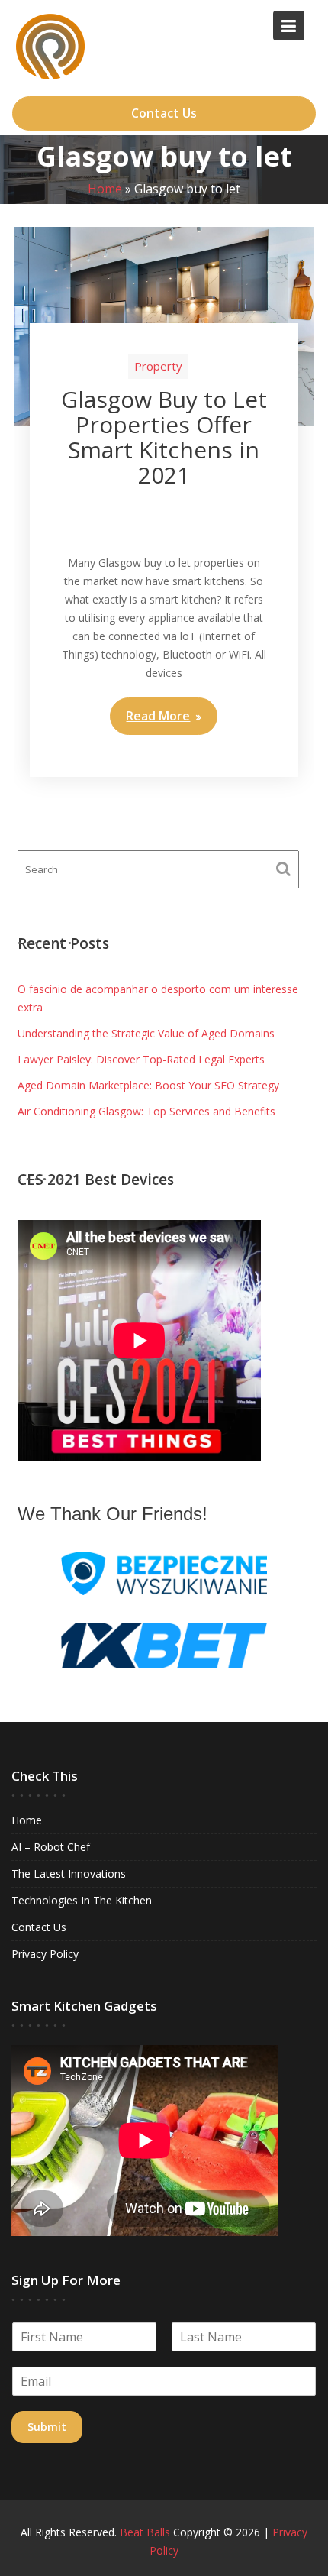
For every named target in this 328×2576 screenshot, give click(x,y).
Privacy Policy (45, 1954)
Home (105, 189)
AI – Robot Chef (51, 1847)
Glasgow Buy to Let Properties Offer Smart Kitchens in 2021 (164, 437)
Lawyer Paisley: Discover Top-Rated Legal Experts (141, 1059)
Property (158, 366)
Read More (158, 716)
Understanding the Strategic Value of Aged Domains (146, 1033)
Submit (47, 2427)
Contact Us (164, 113)
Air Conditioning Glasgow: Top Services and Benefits (146, 1111)
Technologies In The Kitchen (82, 1900)
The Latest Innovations (69, 1874)
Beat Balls (145, 2532)
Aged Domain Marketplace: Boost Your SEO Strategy (148, 1085)
